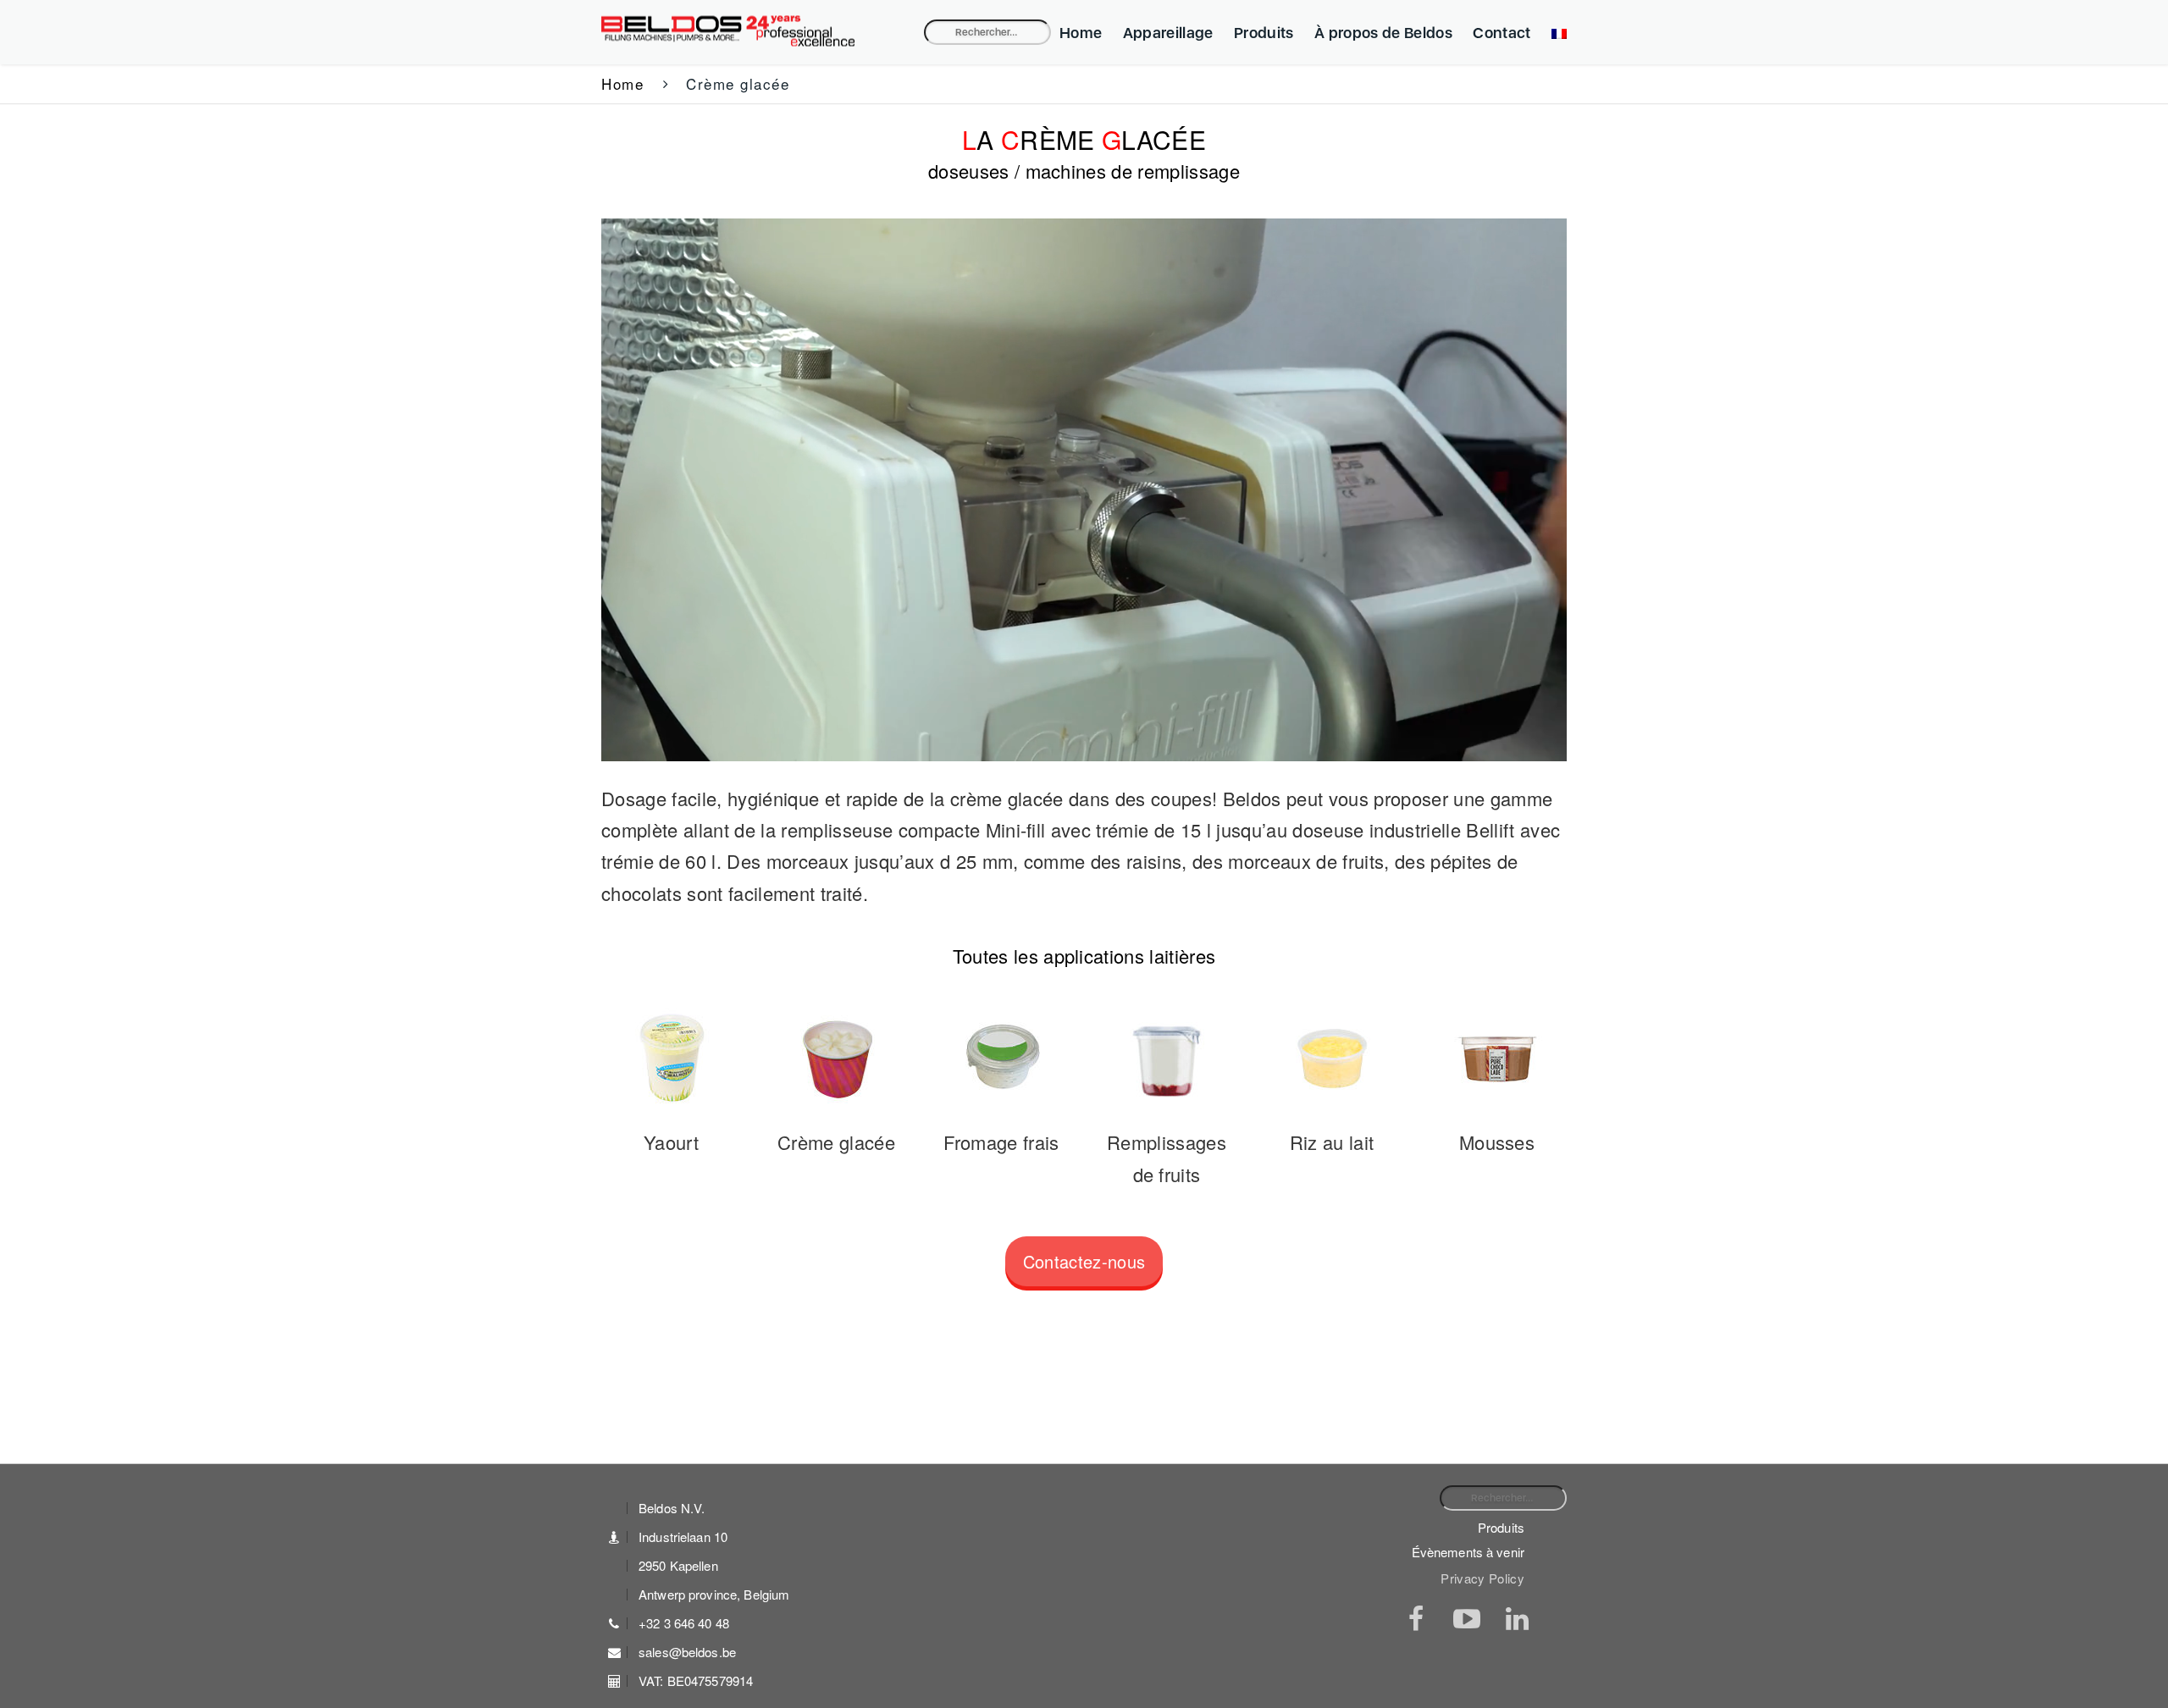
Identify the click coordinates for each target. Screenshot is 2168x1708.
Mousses (1497, 1142)
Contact (1502, 33)
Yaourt (671, 1142)
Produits (1264, 33)
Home (1081, 33)
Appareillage (1168, 33)
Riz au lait (1332, 1142)
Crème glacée (836, 1142)
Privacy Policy (1482, 1578)
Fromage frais (1001, 1142)
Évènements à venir (1468, 1552)
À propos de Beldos (1383, 33)
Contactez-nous (1084, 1261)
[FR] (1555, 33)
